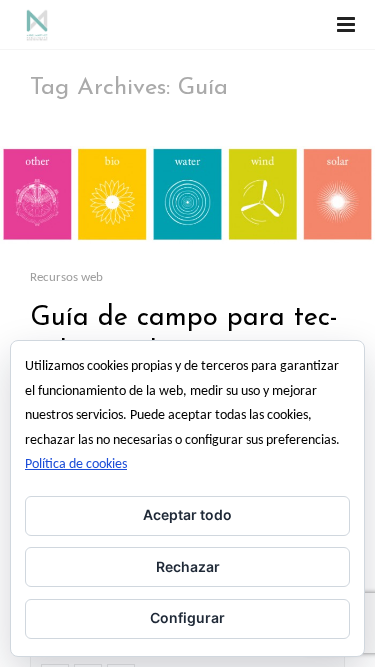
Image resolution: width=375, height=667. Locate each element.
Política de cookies (76, 464)
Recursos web (66, 277)
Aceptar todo (187, 514)
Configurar (187, 617)
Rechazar (188, 566)
